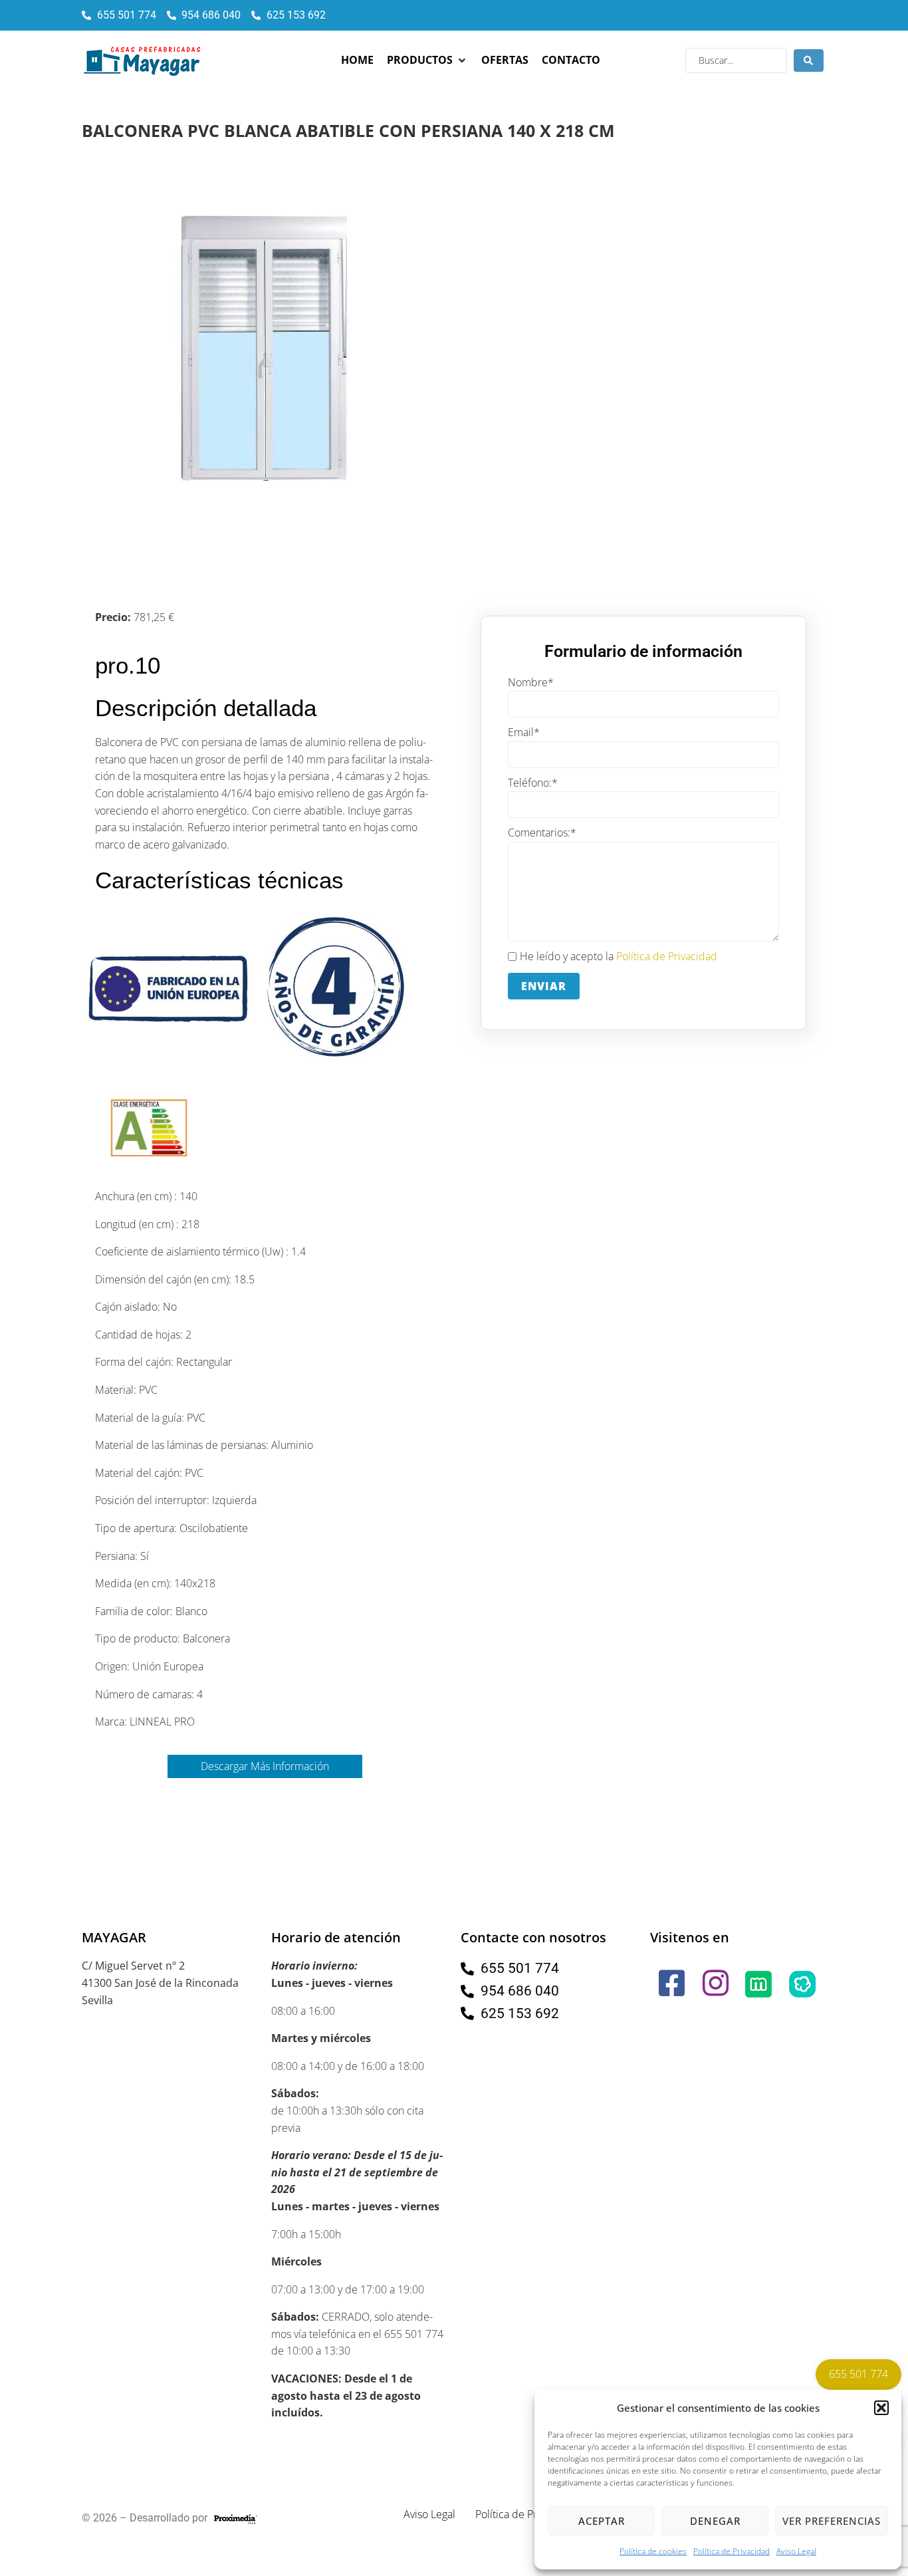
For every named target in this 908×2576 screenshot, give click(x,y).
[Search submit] (809, 61)
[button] (881, 2408)
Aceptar (602, 2521)
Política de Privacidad (732, 2551)
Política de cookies (653, 2551)
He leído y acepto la (619, 956)
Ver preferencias (832, 2521)
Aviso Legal (796, 2551)
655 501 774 (858, 2374)
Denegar (715, 2521)
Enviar (544, 986)
